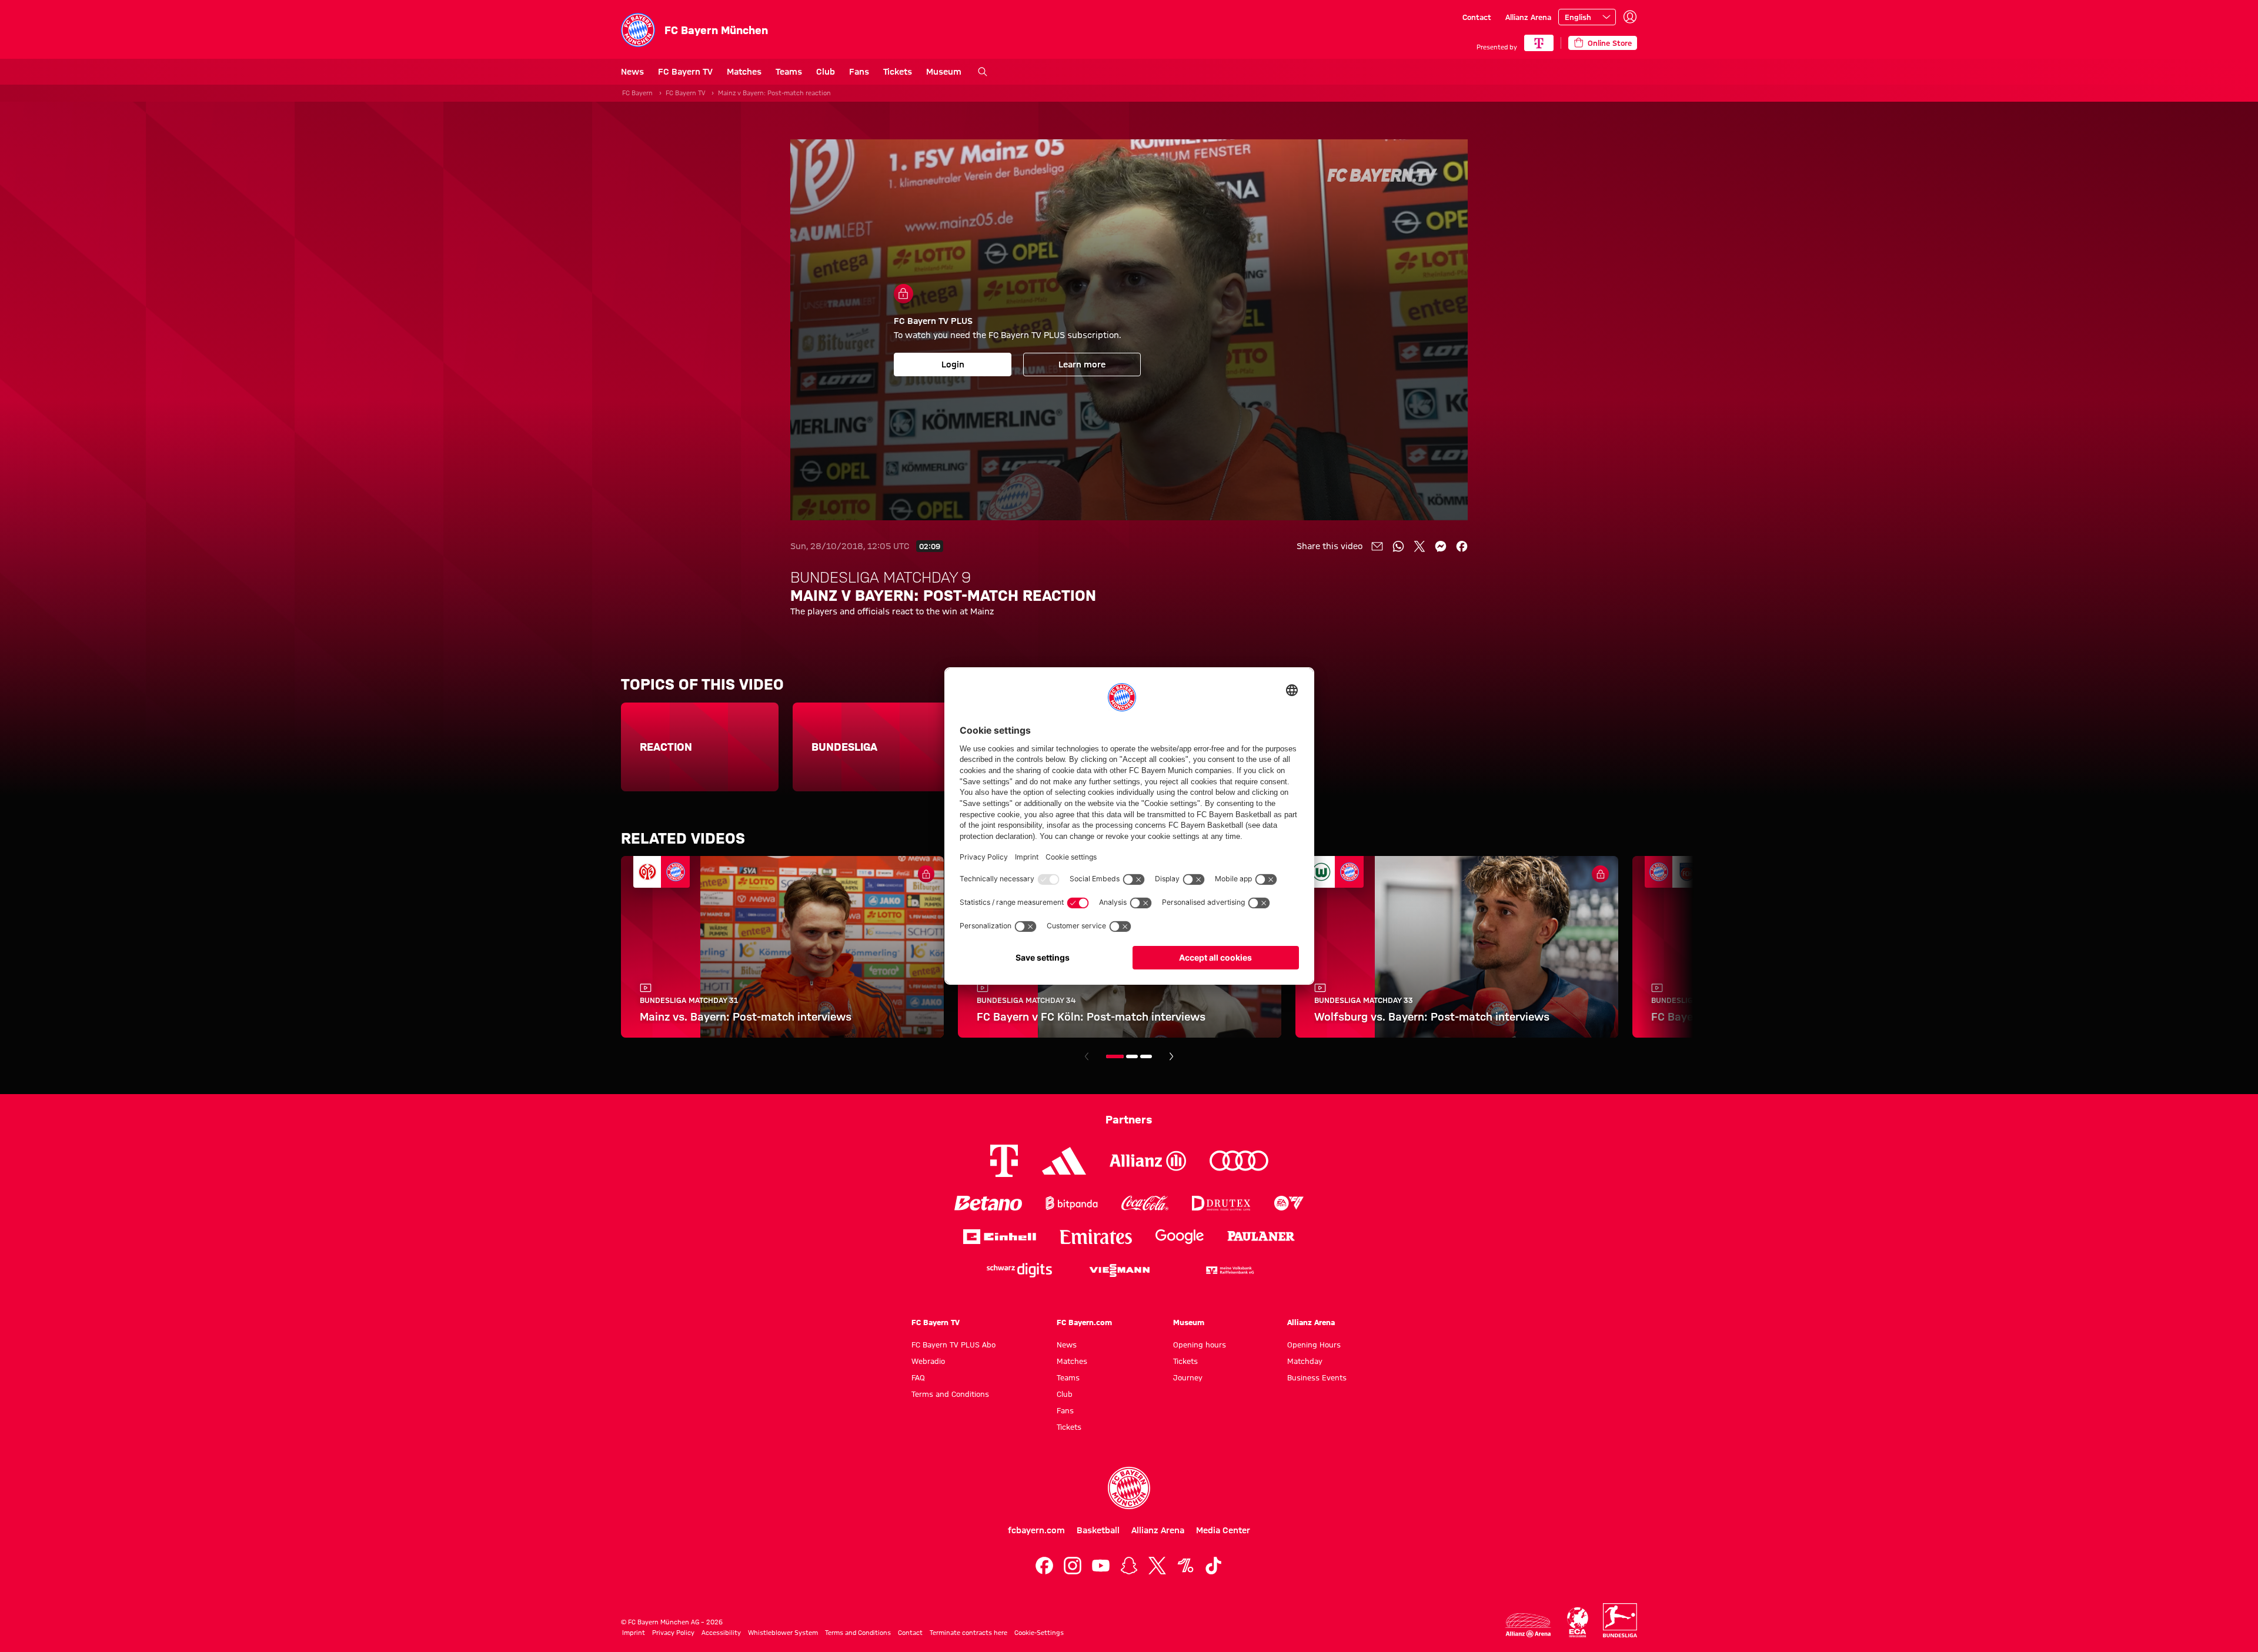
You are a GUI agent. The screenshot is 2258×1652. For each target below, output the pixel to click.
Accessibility (721, 1633)
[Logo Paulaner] (1261, 1237)
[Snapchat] (1129, 1566)
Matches (744, 72)
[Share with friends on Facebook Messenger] (1441, 546)
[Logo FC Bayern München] (1129, 1488)
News (632, 72)
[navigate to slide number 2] (1132, 1056)
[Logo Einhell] (1000, 1237)
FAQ (918, 1377)
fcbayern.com (1036, 1530)
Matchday (1305, 1361)
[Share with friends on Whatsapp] (1398, 546)
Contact (1477, 17)
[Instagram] (1073, 1566)
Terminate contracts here (968, 1633)
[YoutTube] (1101, 1566)
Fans (859, 72)
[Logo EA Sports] (1289, 1203)
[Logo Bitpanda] (1072, 1203)
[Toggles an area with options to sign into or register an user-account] (1630, 17)
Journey (1188, 1377)
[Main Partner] (1539, 43)
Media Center (1223, 1530)
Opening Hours (1314, 1345)
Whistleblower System (783, 1633)
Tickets (898, 72)
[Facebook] (1044, 1566)
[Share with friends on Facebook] (1462, 546)
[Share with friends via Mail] (1377, 546)
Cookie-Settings (1039, 1633)
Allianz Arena (1528, 17)
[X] (1157, 1566)
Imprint (634, 1633)
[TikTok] (1214, 1566)
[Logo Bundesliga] (1620, 1620)
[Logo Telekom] (1004, 1161)
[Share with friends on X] (1419, 546)
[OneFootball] (1185, 1566)
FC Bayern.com (1084, 1322)
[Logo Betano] (988, 1203)
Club (826, 72)
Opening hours (1200, 1345)
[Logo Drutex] (1221, 1203)
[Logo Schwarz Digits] (1019, 1270)
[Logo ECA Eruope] (1578, 1622)
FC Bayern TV (685, 72)
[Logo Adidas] (1064, 1161)
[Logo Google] (1180, 1237)
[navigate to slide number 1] (1115, 1056)
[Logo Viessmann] (1120, 1270)
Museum (944, 72)
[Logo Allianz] (1148, 1161)
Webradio (928, 1361)
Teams (789, 72)
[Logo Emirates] (1096, 1237)
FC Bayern (637, 93)
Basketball (1098, 1530)
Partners (1129, 1119)
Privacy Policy (673, 1633)
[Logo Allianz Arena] (1528, 1625)
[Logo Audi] (1239, 1161)
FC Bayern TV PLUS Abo (953, 1345)
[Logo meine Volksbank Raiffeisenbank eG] (1229, 1270)
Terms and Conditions (950, 1394)
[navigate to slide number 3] (1146, 1056)
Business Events (1317, 1377)
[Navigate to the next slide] (1171, 1056)
